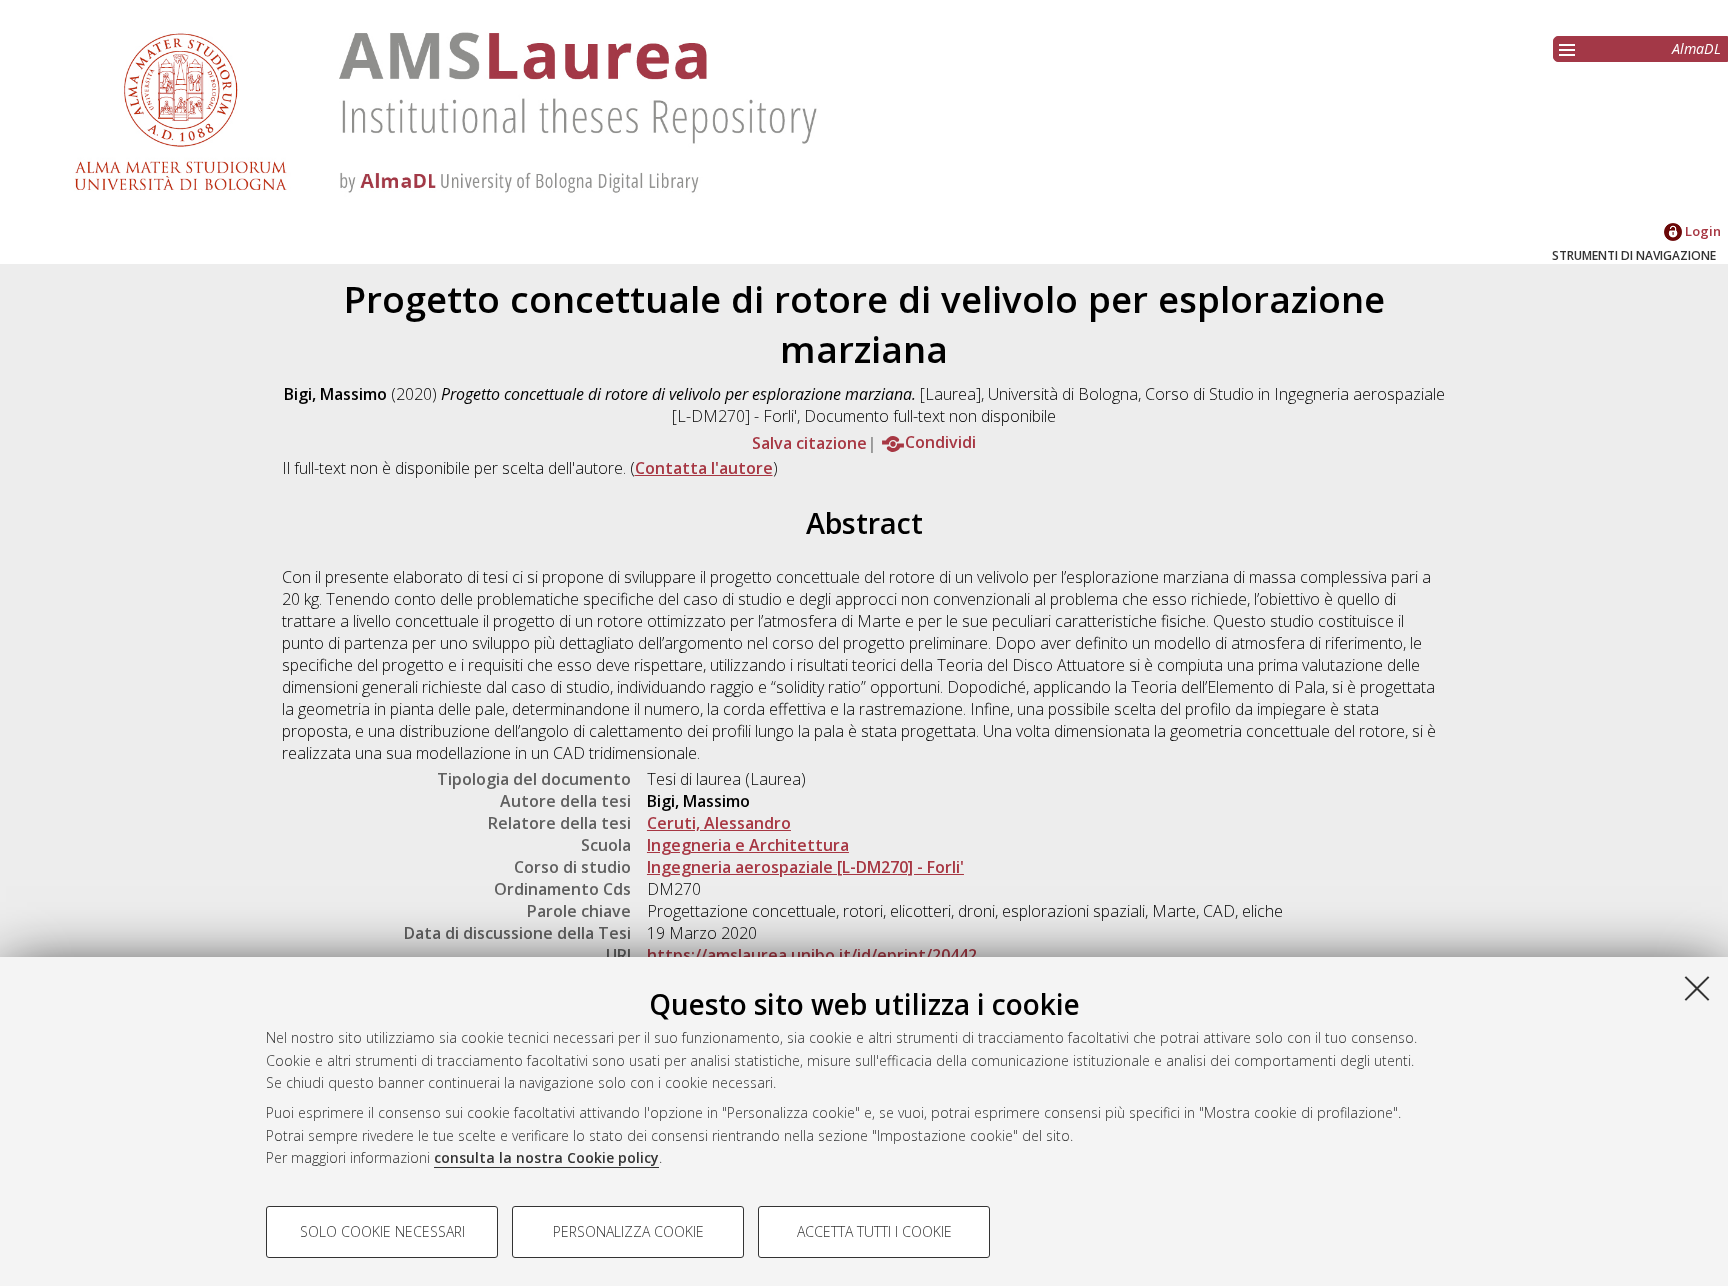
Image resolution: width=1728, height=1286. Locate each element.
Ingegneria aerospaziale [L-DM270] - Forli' (805, 867)
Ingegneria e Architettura (748, 845)
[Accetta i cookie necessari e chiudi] (1697, 988)
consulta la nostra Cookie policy (546, 1157)
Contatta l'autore (704, 468)
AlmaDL (1696, 48)
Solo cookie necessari (382, 1231)
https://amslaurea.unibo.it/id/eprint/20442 (812, 955)
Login (1701, 231)
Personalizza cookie (628, 1231)
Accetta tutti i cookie (874, 1231)
